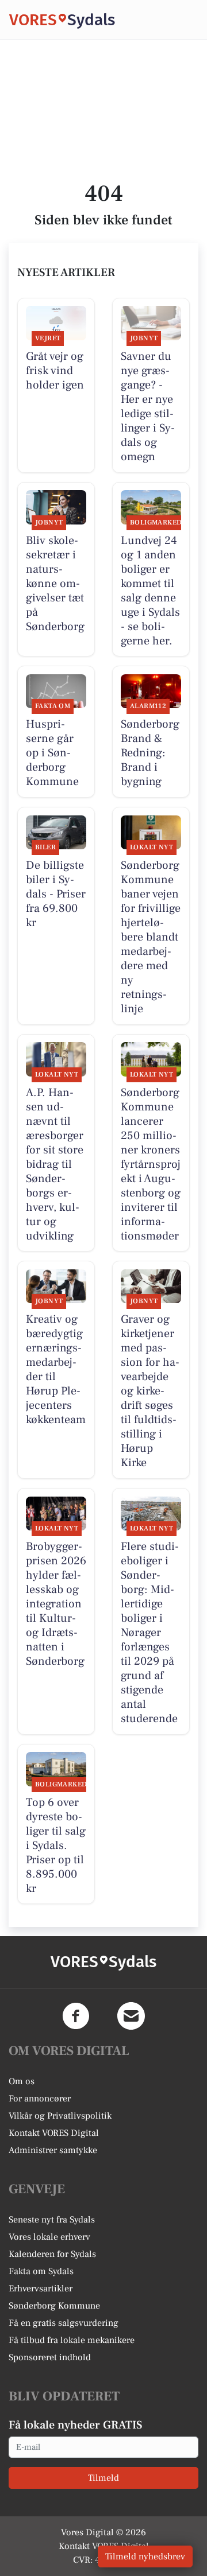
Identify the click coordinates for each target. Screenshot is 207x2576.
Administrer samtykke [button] (53, 2150)
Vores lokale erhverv (49, 2237)
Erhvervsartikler (41, 2289)
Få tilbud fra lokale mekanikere (72, 2340)
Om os (22, 2081)
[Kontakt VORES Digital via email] (131, 2016)
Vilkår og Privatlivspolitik (60, 2116)
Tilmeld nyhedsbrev (145, 2556)
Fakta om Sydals (41, 2271)
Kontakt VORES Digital (54, 2133)
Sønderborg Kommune (54, 2306)
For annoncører (40, 2099)
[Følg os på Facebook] (76, 2016)
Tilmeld (103, 2478)
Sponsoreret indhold (50, 2357)
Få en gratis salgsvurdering (64, 2323)
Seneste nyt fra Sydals (52, 2220)
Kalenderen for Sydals (52, 2254)
